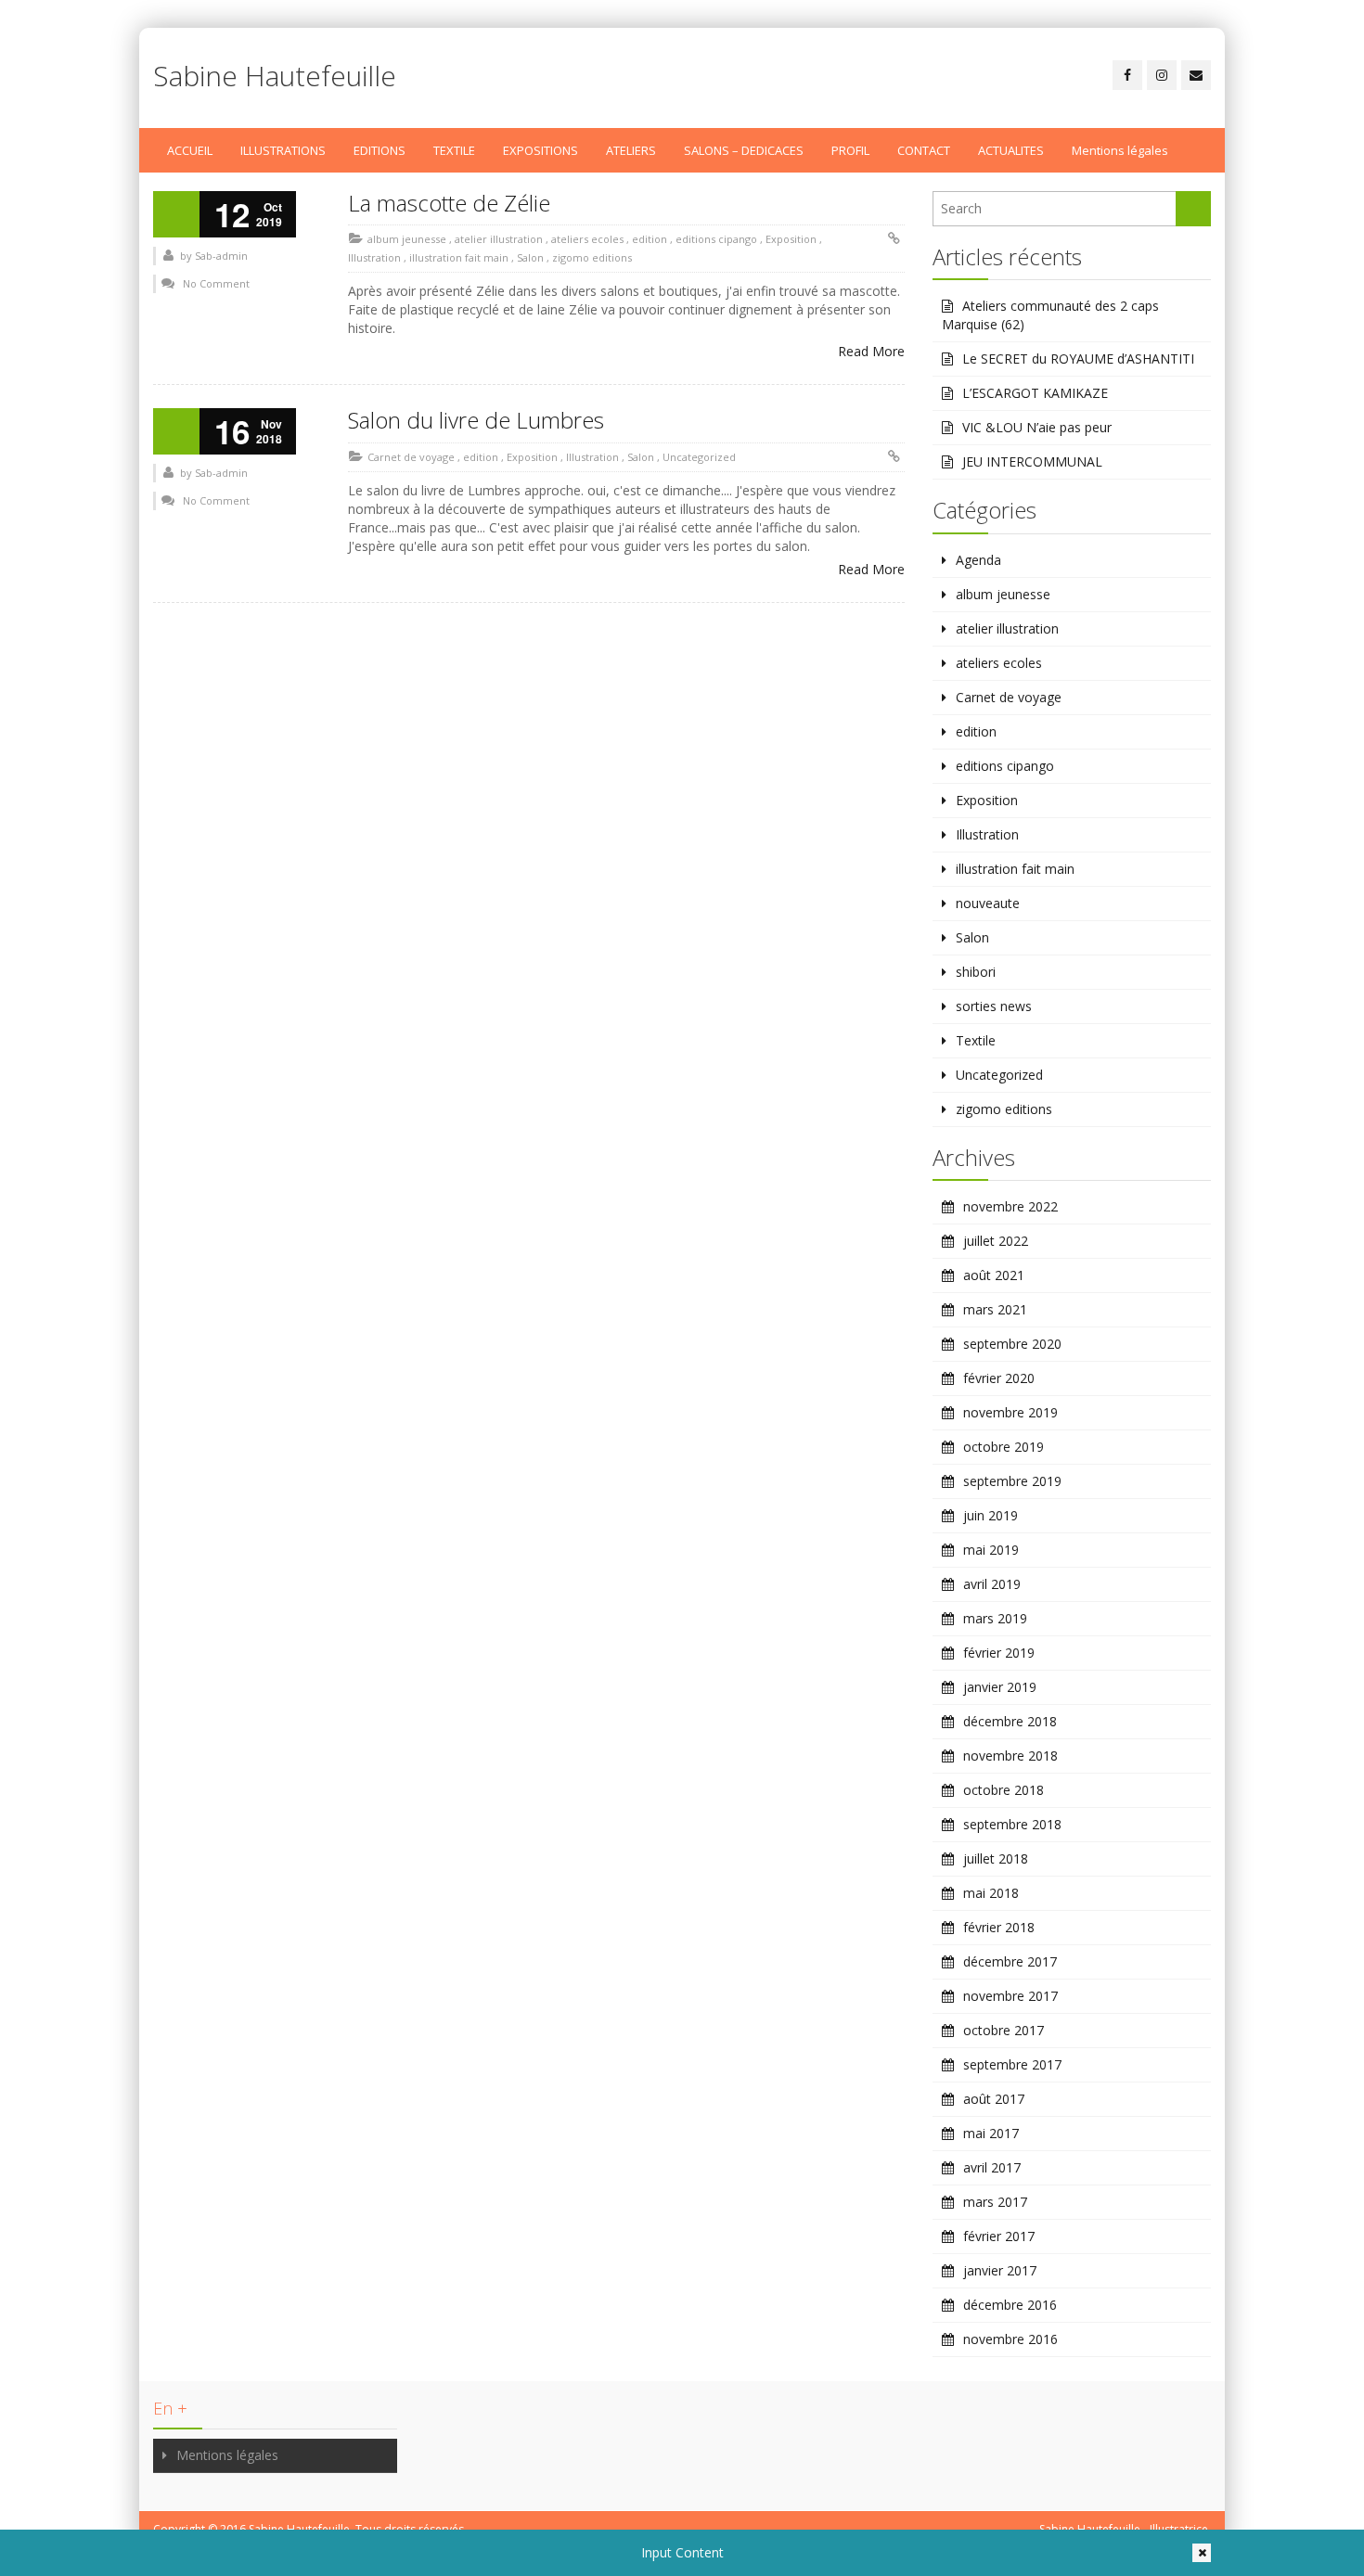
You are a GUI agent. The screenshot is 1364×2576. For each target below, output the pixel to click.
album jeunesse (407, 239)
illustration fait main (459, 257)
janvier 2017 (1000, 2270)
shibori (976, 972)
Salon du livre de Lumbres (476, 420)
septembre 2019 (1012, 1481)
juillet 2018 (996, 1858)
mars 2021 (995, 1309)
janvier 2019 (1000, 1687)
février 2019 (999, 1653)
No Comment (216, 283)
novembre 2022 (1010, 1206)
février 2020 (999, 1378)
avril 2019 (992, 1584)
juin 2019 (991, 1515)
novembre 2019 (1010, 1412)
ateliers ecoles (587, 239)
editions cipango (716, 239)
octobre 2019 (1004, 1447)
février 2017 (999, 2236)
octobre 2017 (1004, 2030)
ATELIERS (631, 150)
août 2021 (994, 1275)
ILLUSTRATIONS (283, 150)
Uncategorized (699, 457)
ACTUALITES (1011, 150)
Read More (871, 351)
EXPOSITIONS (540, 150)
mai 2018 (991, 1893)
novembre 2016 (1010, 2339)
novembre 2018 (1010, 1756)
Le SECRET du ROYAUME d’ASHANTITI (1078, 359)
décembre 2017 (1010, 1961)
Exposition (791, 239)
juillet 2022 (996, 1241)
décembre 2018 (1010, 1721)
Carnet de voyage (411, 457)
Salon (530, 257)
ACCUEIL (190, 150)
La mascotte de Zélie (449, 203)
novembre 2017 (1010, 1996)
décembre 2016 (1010, 2305)
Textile (976, 1040)
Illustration (374, 257)
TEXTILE (454, 150)
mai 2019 (991, 1550)
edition (650, 239)
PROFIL (850, 150)
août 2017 (994, 2099)
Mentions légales (1120, 150)
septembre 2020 (1012, 1344)
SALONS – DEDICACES (744, 150)
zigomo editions (592, 257)
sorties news (994, 1006)
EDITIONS (380, 150)
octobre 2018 (1004, 1790)
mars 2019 (995, 1618)
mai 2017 (991, 2133)
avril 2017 (992, 2167)
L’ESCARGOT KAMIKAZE (1035, 393)
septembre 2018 (1012, 1824)
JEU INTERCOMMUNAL (1032, 461)
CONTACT (924, 150)
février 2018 (999, 1927)
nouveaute (988, 903)
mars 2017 (995, 2202)
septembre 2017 (1012, 2064)
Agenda (978, 560)
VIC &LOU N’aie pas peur (1037, 427)
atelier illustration (499, 239)
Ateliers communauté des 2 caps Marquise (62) (1050, 315)
